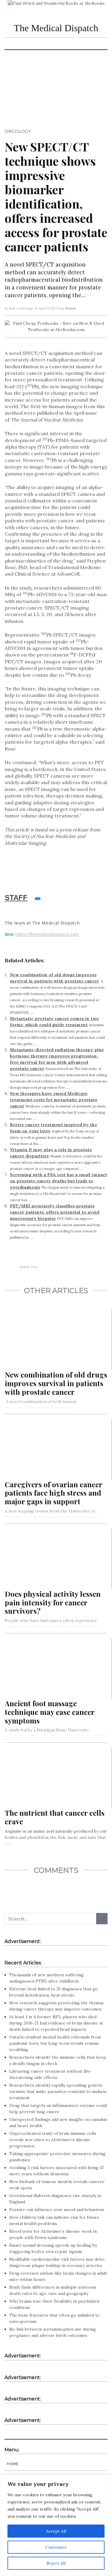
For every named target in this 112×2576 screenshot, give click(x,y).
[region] (56, 2525)
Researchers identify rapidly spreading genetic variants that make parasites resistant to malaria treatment (58, 2091)
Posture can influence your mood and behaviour (57, 2210)
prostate (71, 308)
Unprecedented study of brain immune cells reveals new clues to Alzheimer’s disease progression (53, 2140)
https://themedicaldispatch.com (47, 934)
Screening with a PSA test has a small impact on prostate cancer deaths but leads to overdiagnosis (59, 1181)
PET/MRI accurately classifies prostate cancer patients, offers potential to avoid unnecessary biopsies (55, 1212)
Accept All (56, 2531)
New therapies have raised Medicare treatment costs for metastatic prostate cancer (54, 1100)
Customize (56, 2547)
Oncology (18, 131)
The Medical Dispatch (56, 28)
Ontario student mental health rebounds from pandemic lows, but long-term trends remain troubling (55, 2043)
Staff (16, 898)
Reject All (56, 2563)
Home (13, 2464)
